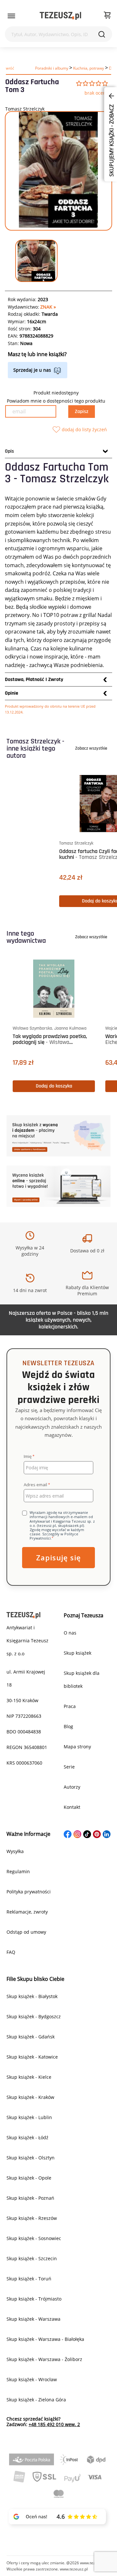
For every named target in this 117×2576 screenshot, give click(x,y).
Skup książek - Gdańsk (31, 2037)
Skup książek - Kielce (29, 2077)
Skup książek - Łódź (27, 2137)
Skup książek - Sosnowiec (34, 2238)
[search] (102, 34)
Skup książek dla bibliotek (82, 1680)
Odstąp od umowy (26, 1932)
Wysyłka (15, 1851)
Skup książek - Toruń (29, 2279)
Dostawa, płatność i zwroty (34, 680)
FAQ (11, 1952)
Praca (70, 1706)
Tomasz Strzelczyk (25, 109)
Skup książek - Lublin (29, 2117)
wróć (10, 68)
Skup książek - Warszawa (33, 2319)
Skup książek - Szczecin (32, 2258)
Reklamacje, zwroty (27, 1912)
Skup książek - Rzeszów (32, 2218)
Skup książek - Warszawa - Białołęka (45, 2339)
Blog (68, 1726)
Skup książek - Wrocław (32, 2379)
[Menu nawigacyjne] (11, 16)
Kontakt (72, 1807)
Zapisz (82, 412)
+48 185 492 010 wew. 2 (54, 2424)
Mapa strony (77, 1747)
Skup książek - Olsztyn (31, 2158)
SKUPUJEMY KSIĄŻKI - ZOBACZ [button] (111, 140)
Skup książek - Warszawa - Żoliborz (44, 2359)
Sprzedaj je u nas (32, 370)
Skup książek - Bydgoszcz (34, 2016)
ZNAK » (48, 307)
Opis (9, 451)
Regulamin (18, 1871)
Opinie (12, 693)
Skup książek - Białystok (32, 1996)
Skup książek (78, 1653)
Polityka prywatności (29, 1892)
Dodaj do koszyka (55, 1086)
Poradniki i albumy (52, 68)
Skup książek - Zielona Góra (36, 2400)
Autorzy (72, 1787)
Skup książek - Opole (29, 2178)
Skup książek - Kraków (30, 2097)
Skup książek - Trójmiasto (34, 2299)
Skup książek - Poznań (30, 2198)
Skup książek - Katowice (32, 2057)
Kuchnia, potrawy (89, 68)
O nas (70, 1633)
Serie (69, 1767)
